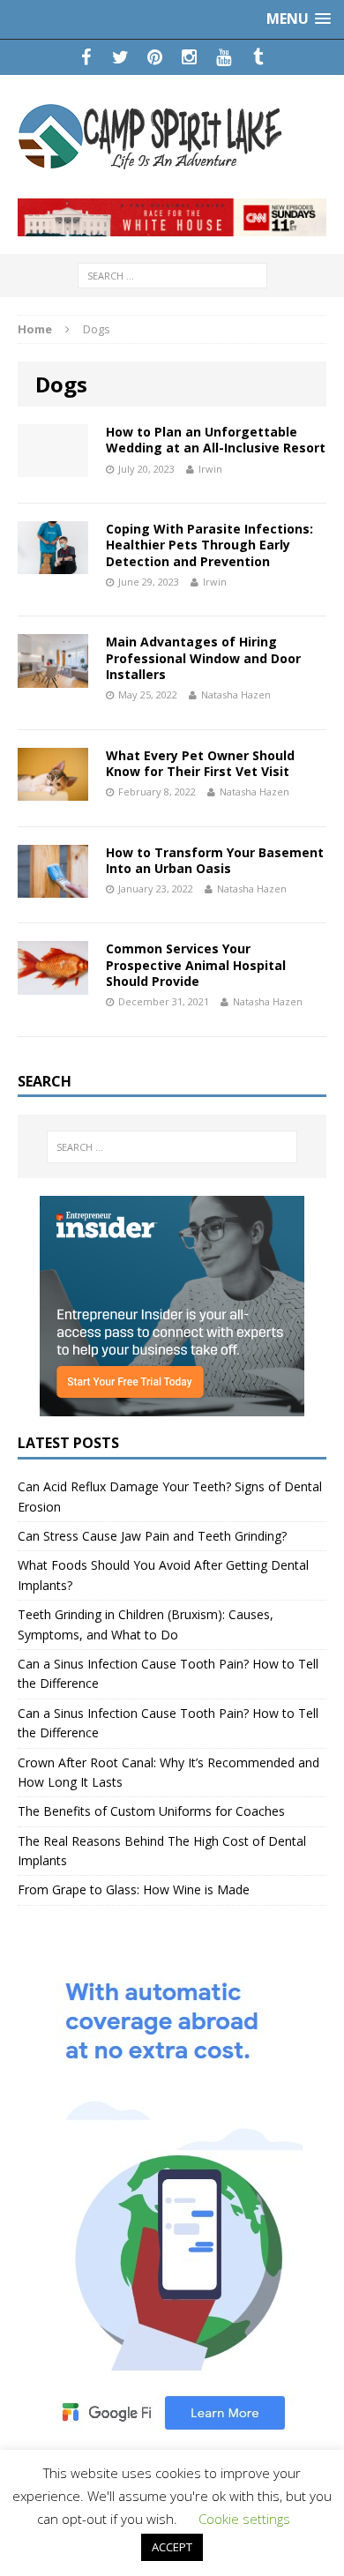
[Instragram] (189, 57)
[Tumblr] (258, 57)
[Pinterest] (155, 57)
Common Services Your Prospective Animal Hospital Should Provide (196, 964)
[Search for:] (172, 275)
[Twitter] (120, 57)
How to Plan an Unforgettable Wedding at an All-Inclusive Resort (216, 440)
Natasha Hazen (236, 694)
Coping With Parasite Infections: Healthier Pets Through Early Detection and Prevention (209, 545)
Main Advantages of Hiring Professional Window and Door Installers (203, 657)
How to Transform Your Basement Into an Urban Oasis (215, 860)
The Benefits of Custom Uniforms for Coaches (151, 1811)
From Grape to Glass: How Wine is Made (134, 1889)
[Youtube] (224, 57)
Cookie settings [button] (244, 2519)
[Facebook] (86, 57)
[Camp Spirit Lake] (172, 137)
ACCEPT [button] (172, 2547)
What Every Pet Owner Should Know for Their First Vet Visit (200, 763)
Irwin (210, 469)
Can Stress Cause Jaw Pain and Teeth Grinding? (152, 1536)
